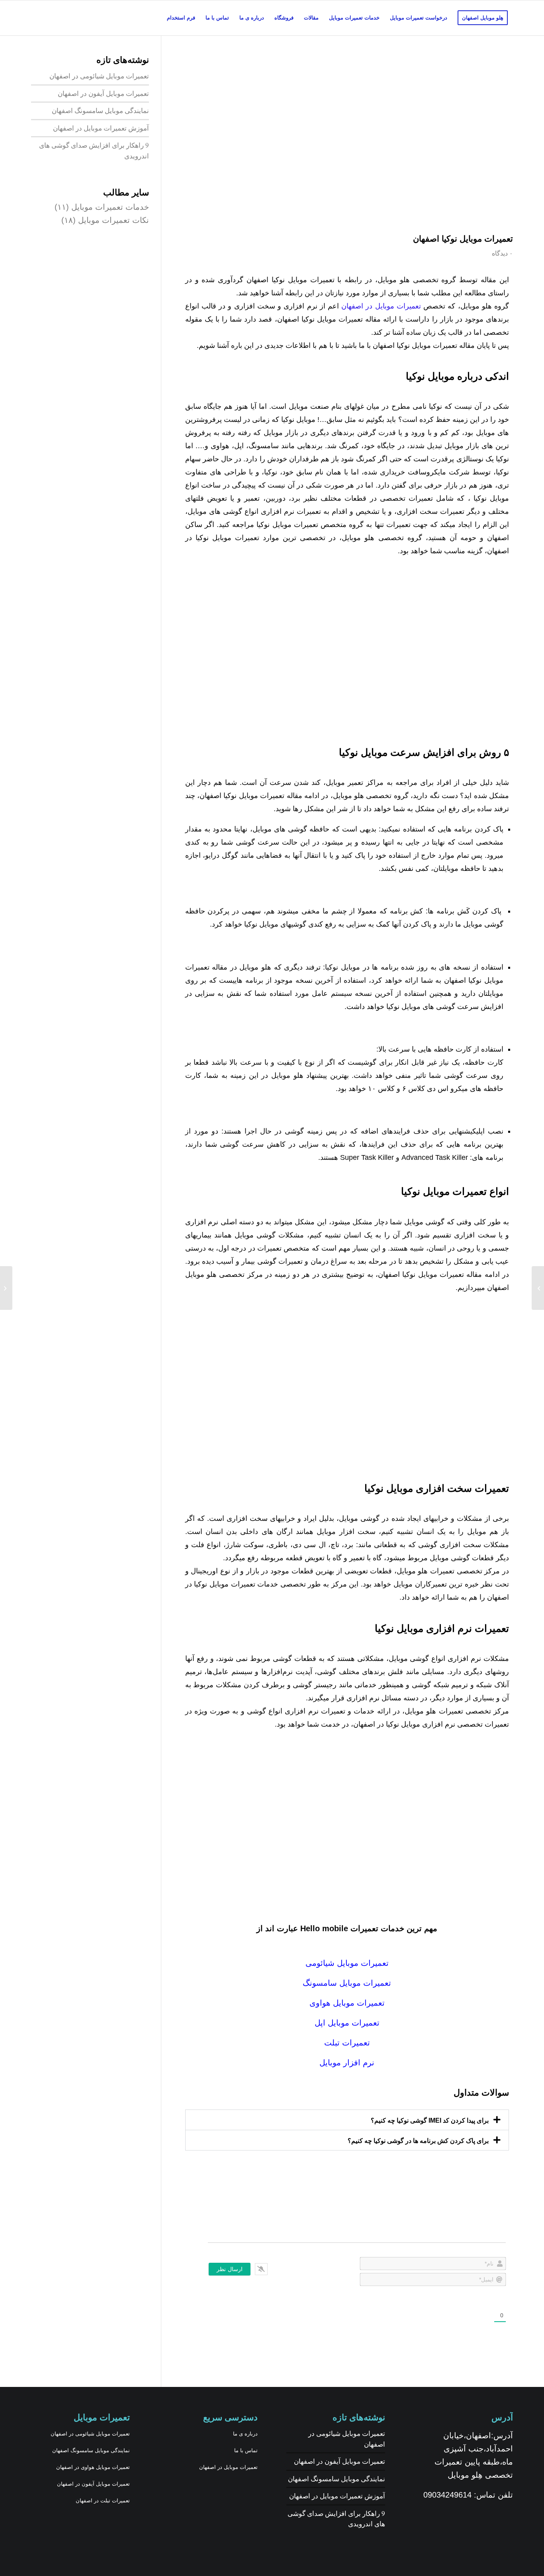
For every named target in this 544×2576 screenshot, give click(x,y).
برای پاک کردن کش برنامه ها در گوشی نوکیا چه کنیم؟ (418, 2141)
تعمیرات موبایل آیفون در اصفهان (103, 93)
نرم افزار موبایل (347, 2063)
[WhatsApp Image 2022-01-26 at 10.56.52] (347, 142)
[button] (347, 2120)
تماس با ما (246, 2450)
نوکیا (502, 459)
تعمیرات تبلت (347, 2043)
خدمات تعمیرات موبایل (110, 207)
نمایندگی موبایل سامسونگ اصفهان (100, 110)
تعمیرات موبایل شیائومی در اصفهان (99, 76)
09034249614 (447, 2495)
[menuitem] (483, 18)
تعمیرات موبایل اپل (347, 2023)
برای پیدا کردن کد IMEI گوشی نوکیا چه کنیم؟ (430, 2120)
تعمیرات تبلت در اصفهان (103, 2501)
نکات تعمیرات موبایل (113, 220)
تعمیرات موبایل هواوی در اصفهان (93, 2467)
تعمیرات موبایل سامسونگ (347, 1983)
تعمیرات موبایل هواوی (347, 2003)
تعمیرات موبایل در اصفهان (382, 306)
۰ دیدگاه (502, 253)
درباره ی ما (245, 2434)
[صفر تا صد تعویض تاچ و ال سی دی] (6, 1288)
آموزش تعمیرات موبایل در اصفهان (101, 128)
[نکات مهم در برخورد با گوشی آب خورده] (538, 1288)
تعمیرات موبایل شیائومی (347, 1963)
